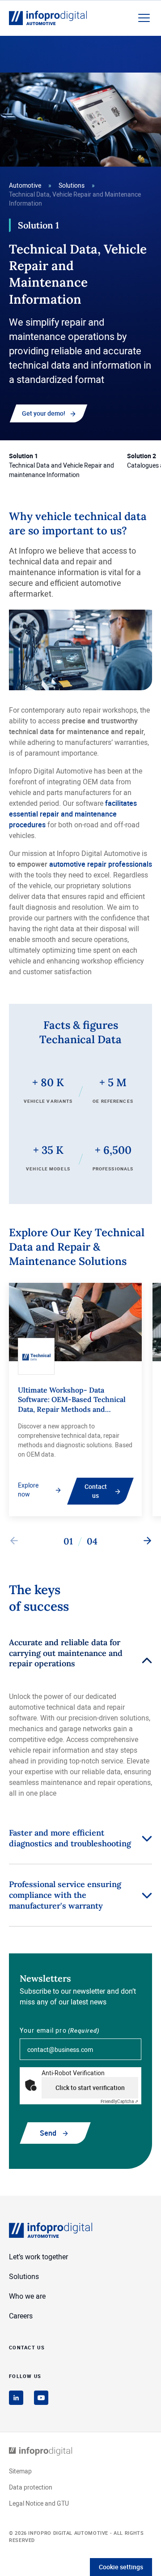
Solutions (72, 185)
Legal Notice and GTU (39, 2503)
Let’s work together (38, 2257)
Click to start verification (90, 2088)
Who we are (27, 2296)
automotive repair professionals (101, 864)
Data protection (31, 2487)
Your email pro (60, 2030)
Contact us (96, 1491)
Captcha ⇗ (119, 2101)
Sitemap (20, 2471)
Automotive (25, 185)
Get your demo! (44, 413)
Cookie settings (121, 2567)
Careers (21, 2316)
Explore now (28, 1490)
